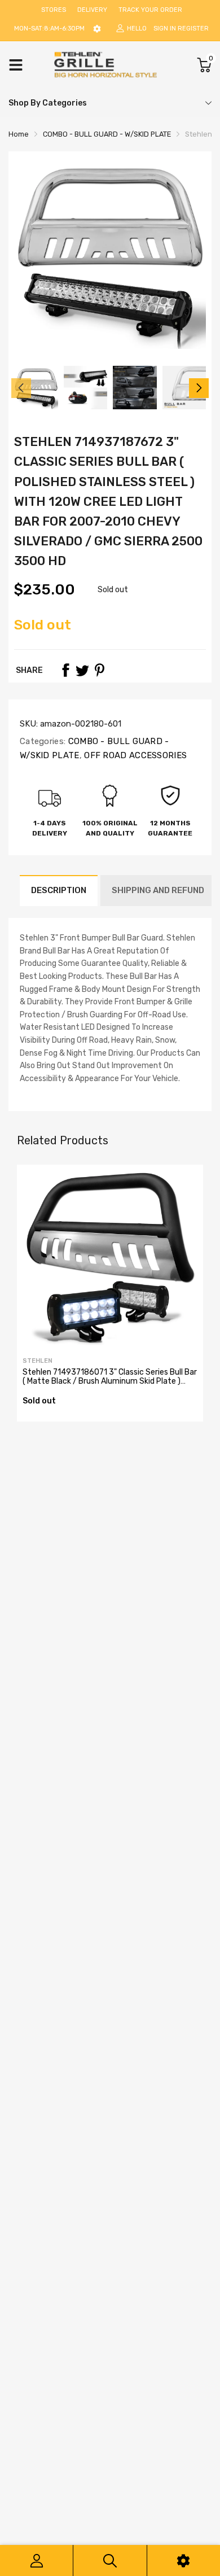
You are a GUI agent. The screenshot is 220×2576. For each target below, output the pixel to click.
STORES (54, 10)
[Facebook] (65, 670)
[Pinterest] (99, 670)
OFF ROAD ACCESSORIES (134, 755)
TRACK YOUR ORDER (150, 10)
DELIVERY (92, 10)
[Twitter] (82, 670)
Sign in (165, 29)
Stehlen (38, 1361)
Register (193, 29)
